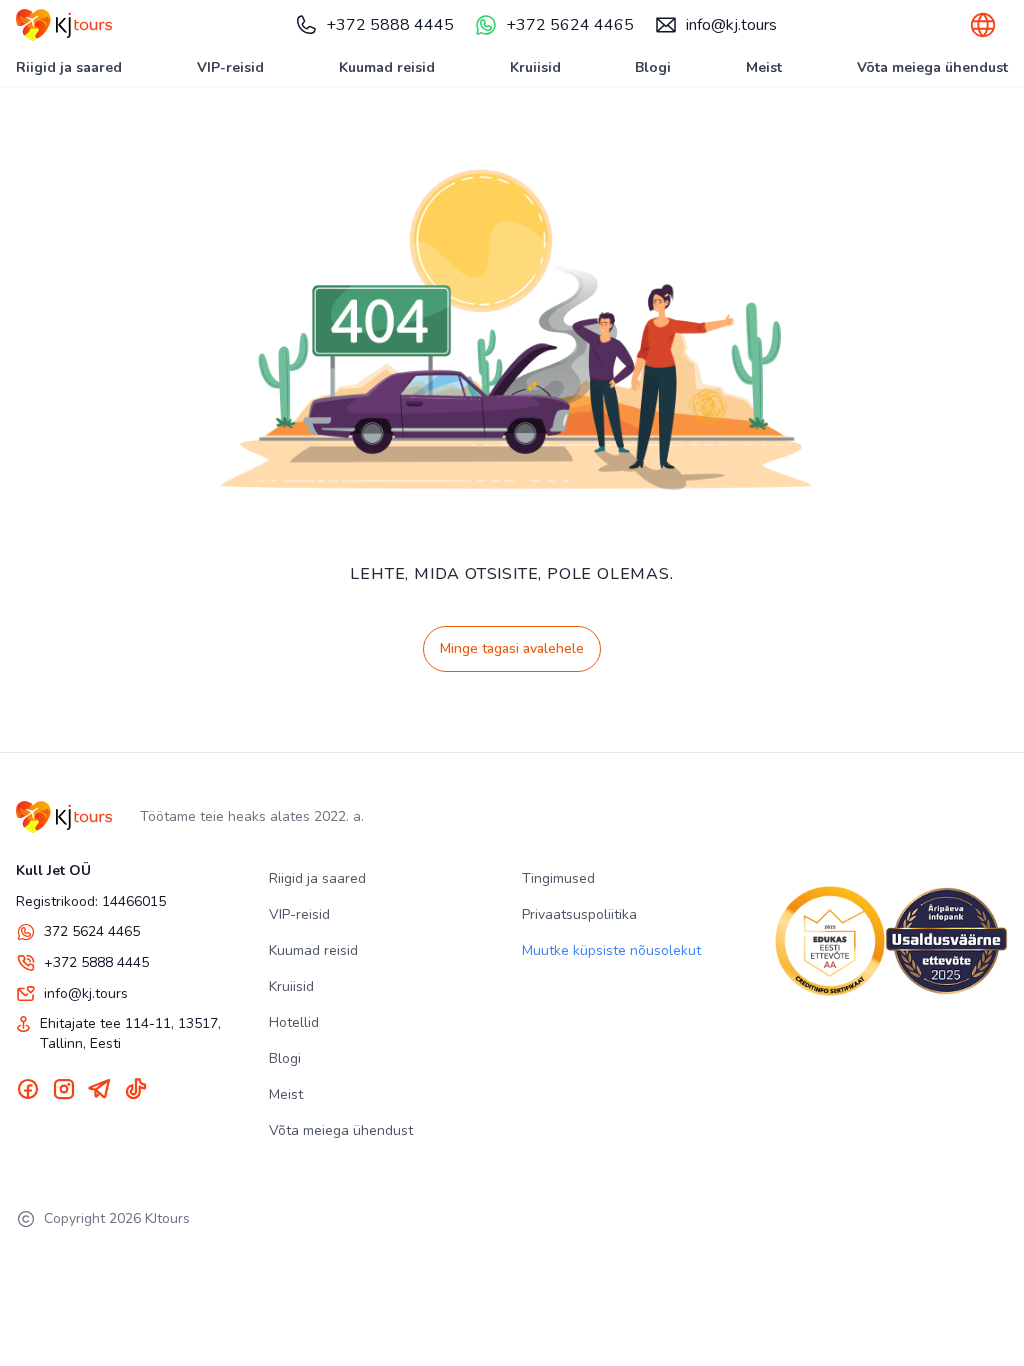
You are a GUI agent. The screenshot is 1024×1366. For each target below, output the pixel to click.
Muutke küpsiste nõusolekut (611, 950)
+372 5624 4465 (570, 25)
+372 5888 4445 (390, 25)
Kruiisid (535, 67)
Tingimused (558, 878)
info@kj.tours (731, 25)
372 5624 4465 (92, 931)
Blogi (653, 67)
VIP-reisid (230, 67)
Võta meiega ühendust (932, 67)
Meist (764, 67)
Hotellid (294, 1022)
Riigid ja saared (69, 67)
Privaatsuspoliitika (579, 914)
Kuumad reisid (387, 67)
